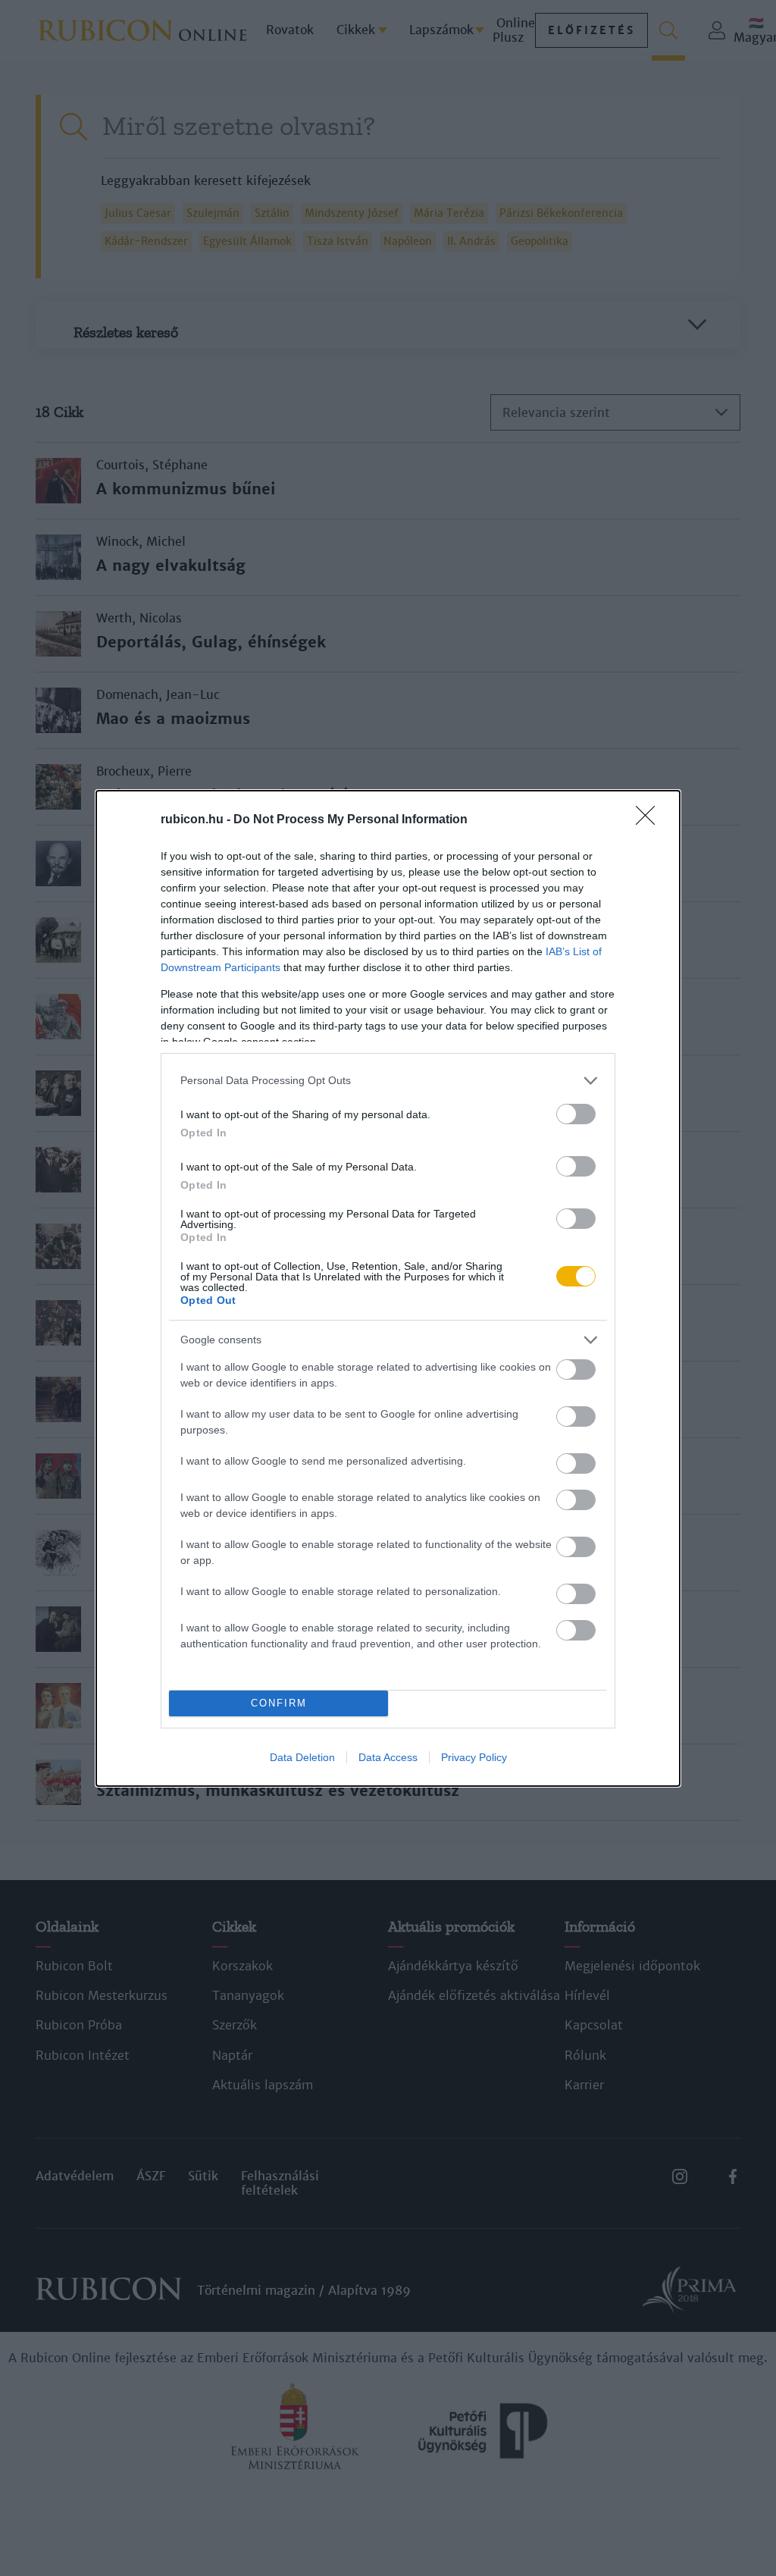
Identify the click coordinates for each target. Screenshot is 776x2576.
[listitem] (388, 1081)
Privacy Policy (474, 1757)
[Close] (650, 820)
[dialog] (388, 1288)
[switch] (576, 1114)
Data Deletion (302, 1757)
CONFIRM (279, 1703)
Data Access (388, 1757)
